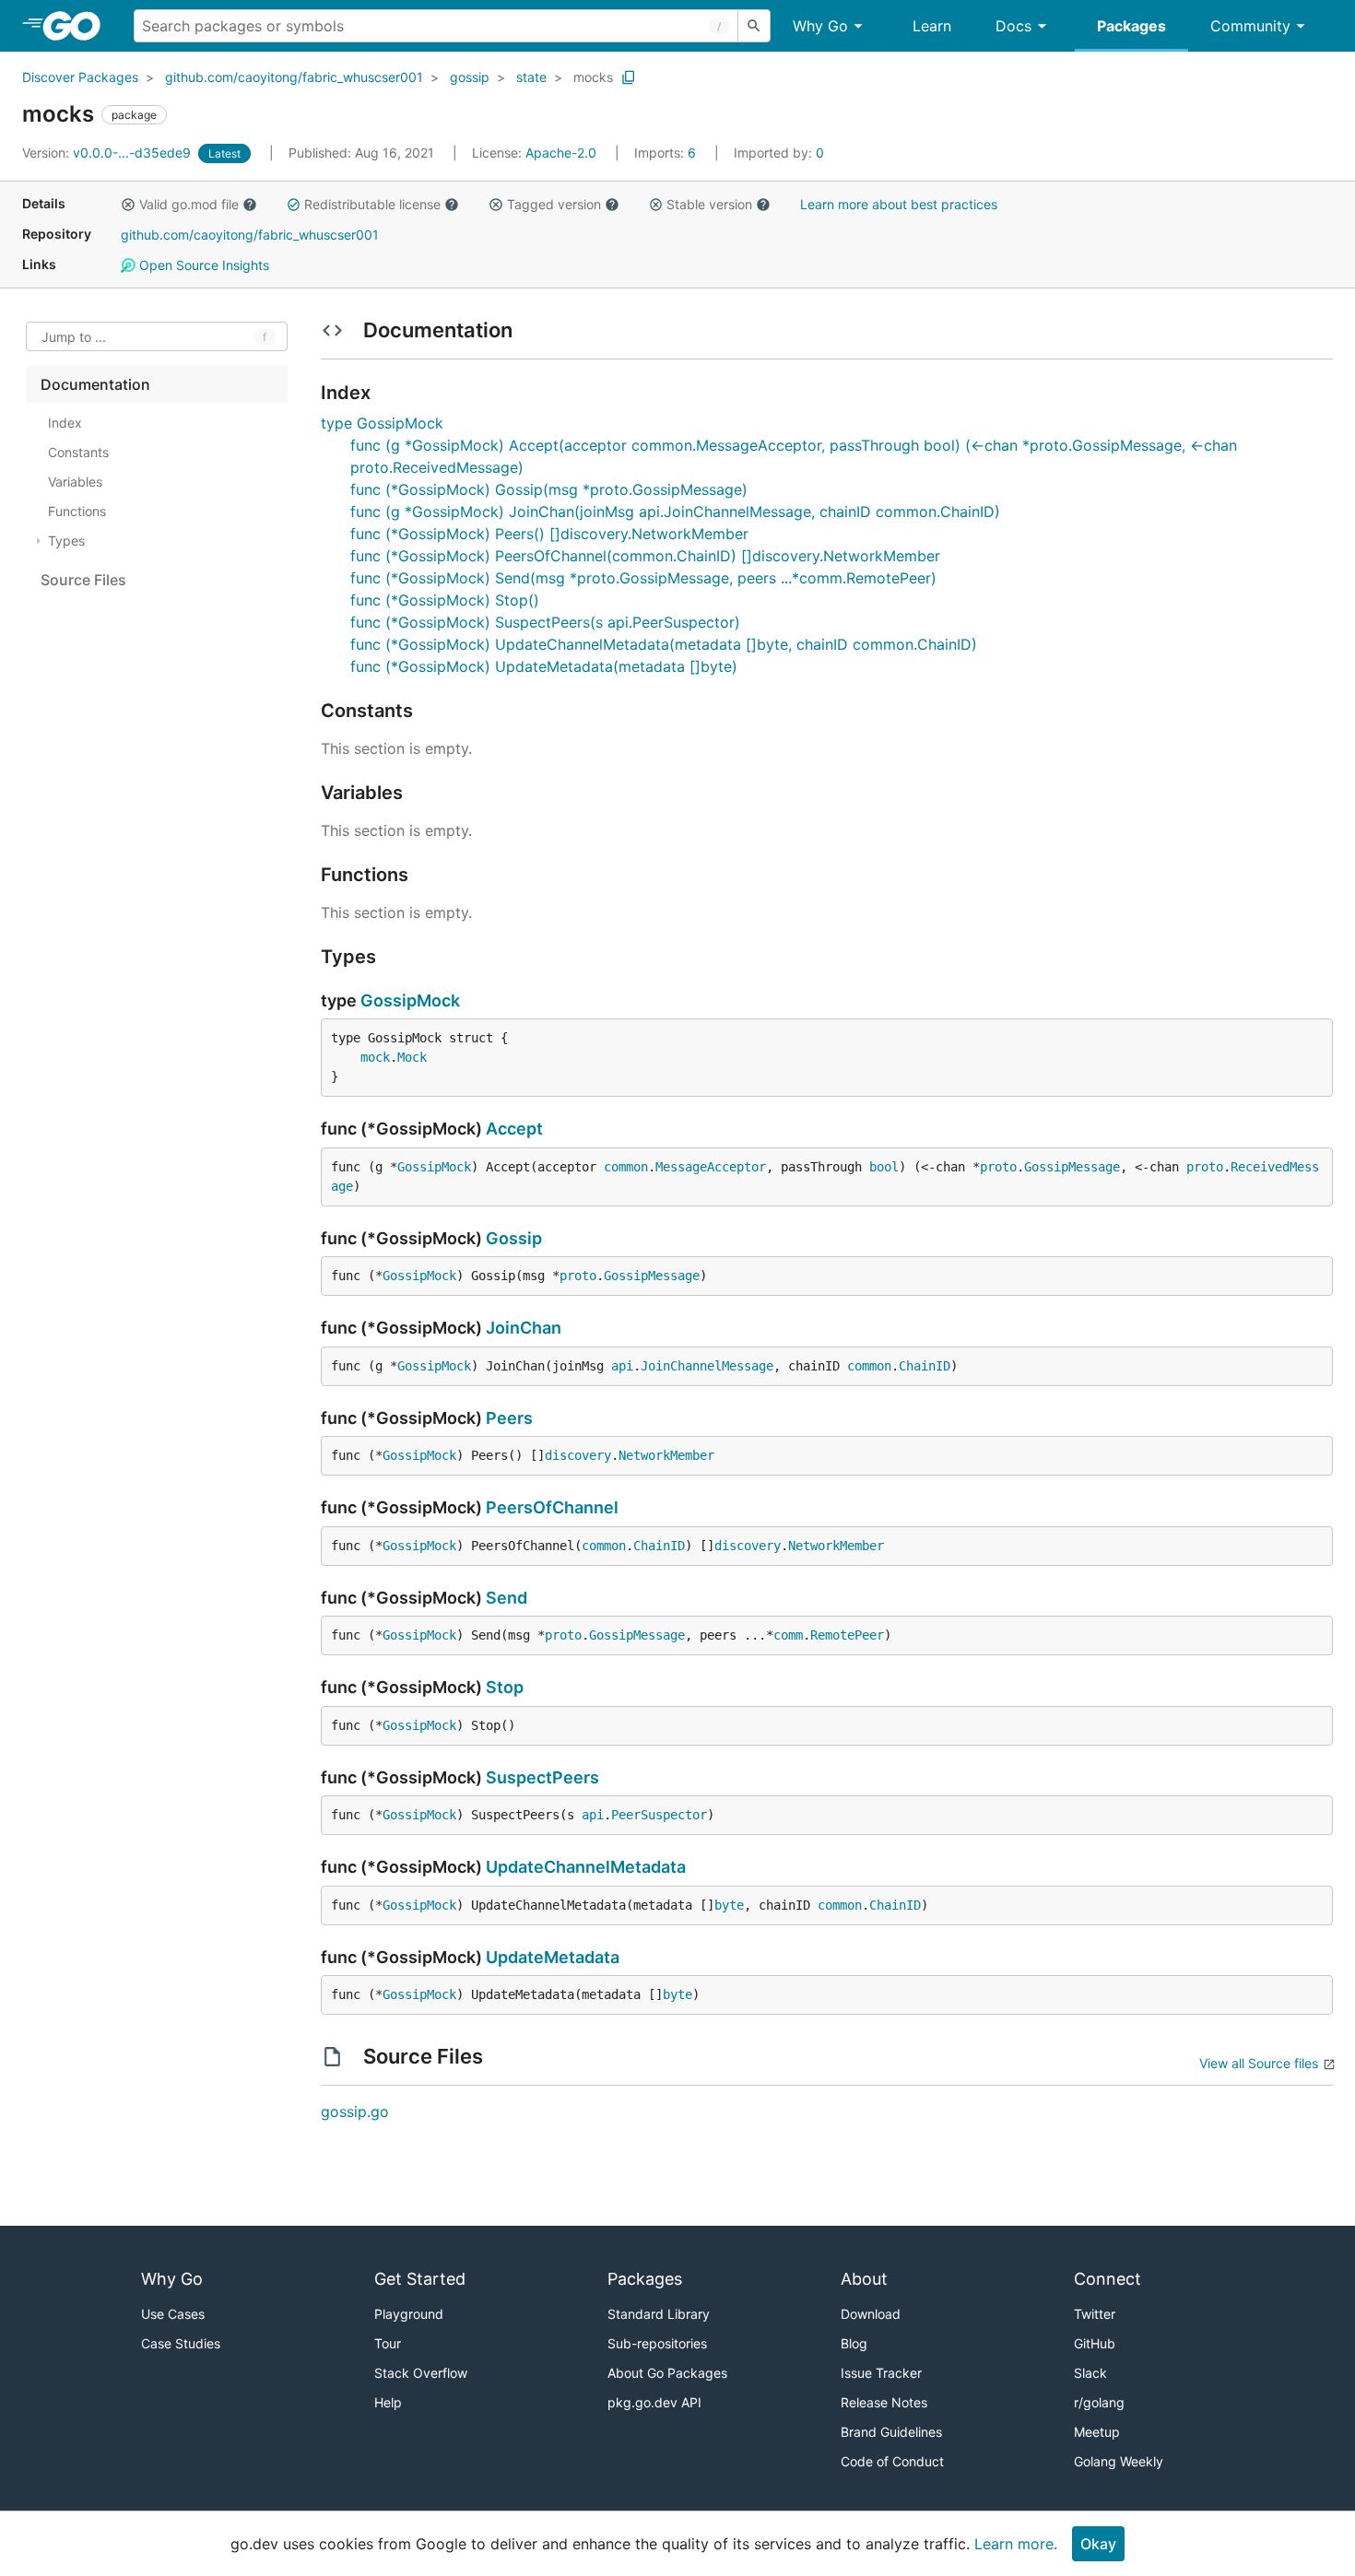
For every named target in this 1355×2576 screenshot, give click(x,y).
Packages (1131, 26)
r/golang (1099, 2402)
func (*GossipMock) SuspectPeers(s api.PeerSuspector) (545, 622)
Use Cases (173, 2314)
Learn (932, 26)
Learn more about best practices (899, 204)
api (622, 1366)
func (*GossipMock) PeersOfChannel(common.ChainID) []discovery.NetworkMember (645, 556)
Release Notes (884, 2402)
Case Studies (181, 2343)
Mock (412, 1057)
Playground (409, 2314)
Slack (1090, 2373)
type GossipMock (382, 423)
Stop (505, 1687)
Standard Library (659, 2314)
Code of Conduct (892, 2461)
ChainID (925, 1366)
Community (1250, 26)
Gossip (514, 1238)
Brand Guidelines (891, 2432)
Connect (1108, 2279)
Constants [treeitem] (78, 452)
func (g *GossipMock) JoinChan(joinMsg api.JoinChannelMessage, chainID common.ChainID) (675, 512)
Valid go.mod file (189, 204)
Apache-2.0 (561, 153)
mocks (593, 77)
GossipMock (410, 1000)
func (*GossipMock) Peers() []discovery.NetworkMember (549, 534)
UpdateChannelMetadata (586, 1867)
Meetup (1097, 2432)
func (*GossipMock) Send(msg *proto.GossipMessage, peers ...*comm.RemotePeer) (643, 578)
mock (375, 1057)
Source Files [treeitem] (83, 580)
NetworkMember (666, 1455)
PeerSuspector (659, 1815)
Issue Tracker (881, 2373)
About (864, 2279)
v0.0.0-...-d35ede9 (108, 153)
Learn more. (1016, 2544)
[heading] (78, 26)
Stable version (709, 204)
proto (998, 1167)
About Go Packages (667, 2373)
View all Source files (1259, 2063)
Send (507, 1598)
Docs (1013, 26)
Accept (514, 1129)
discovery (578, 1455)
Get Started (420, 2279)
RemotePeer (847, 1635)
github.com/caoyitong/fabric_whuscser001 (294, 77)
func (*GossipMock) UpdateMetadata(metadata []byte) (544, 666)
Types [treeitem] (66, 541)
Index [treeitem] (65, 423)
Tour (388, 2343)
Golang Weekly (1119, 2461)
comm (788, 1635)
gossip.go (355, 2111)
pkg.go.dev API (654, 2402)
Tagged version (554, 204)
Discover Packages (80, 77)
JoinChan (524, 1328)
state (531, 77)
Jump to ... (74, 337)
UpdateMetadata (553, 1957)
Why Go (820, 26)
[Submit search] (754, 26)
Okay (1098, 2544)
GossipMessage (1072, 1167)
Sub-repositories (657, 2343)
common (626, 1167)
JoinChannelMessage (707, 1366)
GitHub (1095, 2343)
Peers (509, 1418)
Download (871, 2314)
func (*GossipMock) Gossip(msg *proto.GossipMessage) (549, 489)
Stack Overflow (421, 2373)
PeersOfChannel (552, 1507)
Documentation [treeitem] (95, 384)
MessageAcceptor (711, 1167)
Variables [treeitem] (75, 482)
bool (884, 1167)
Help (388, 2402)
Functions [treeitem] (77, 511)
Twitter (1095, 2314)
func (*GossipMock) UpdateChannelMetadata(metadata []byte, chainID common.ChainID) (664, 644)
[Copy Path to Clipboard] (629, 77)
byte (729, 1905)
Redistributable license (372, 204)
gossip (470, 77)
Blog (854, 2343)
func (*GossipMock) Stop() (445, 600)
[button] (128, 205)
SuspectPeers (542, 1777)
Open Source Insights (202, 265)
